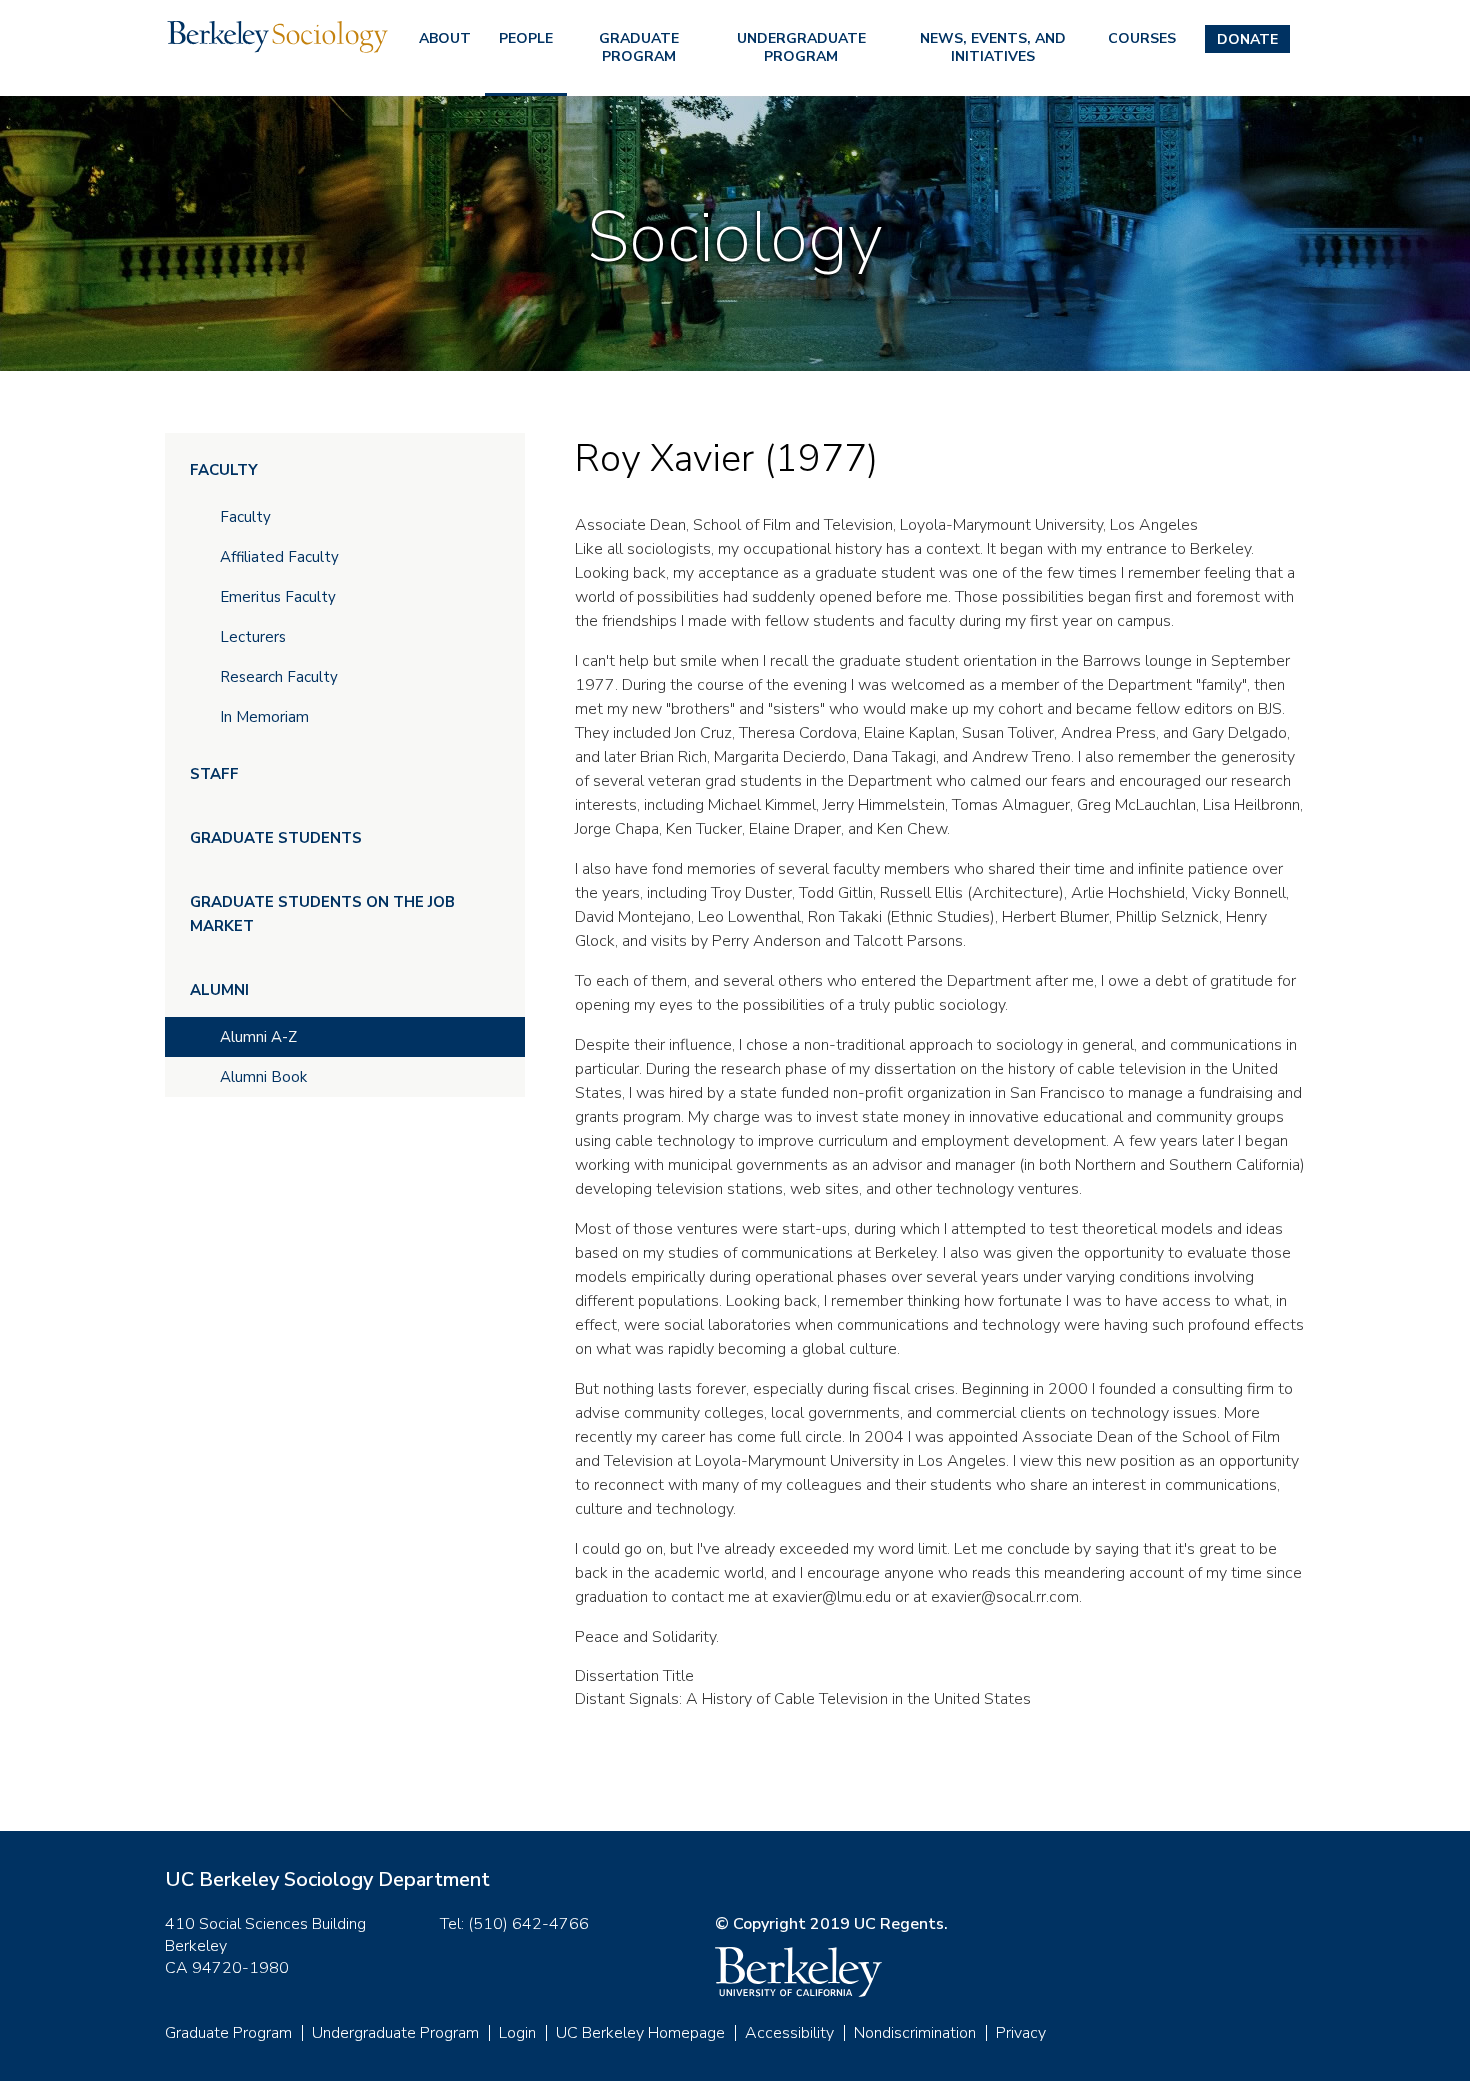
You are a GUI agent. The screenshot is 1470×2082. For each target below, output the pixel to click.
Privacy (1021, 2033)
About (445, 38)
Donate (1247, 39)
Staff (214, 774)
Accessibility (789, 2033)
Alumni (219, 990)
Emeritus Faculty (278, 597)
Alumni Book (263, 1077)
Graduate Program (639, 47)
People (526, 38)
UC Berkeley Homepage (640, 2033)
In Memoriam (264, 717)
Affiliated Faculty (279, 557)
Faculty (224, 470)
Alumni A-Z (258, 1037)
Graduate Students (276, 838)
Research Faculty (279, 677)
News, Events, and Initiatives (993, 47)
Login (517, 2033)
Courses (1142, 38)
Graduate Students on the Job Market (322, 914)
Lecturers (253, 637)
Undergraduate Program (801, 47)
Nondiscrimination (915, 2033)
